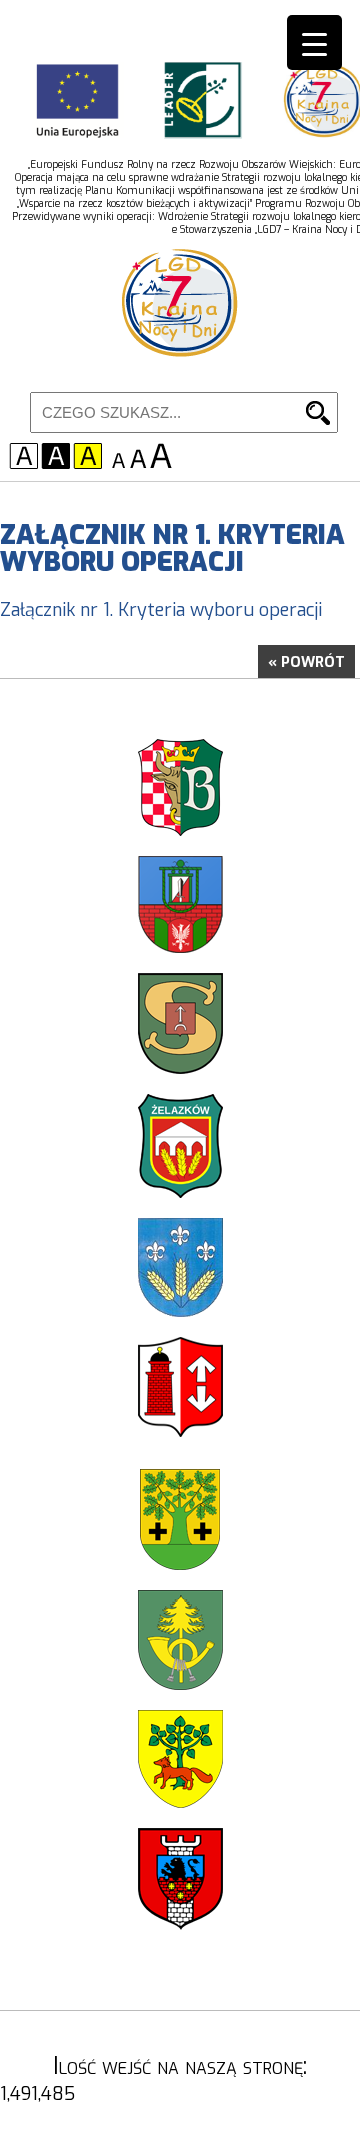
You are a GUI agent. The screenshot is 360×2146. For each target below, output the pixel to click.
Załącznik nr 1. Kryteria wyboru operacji (161, 610)
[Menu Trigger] (314, 42)
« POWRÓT (306, 662)
